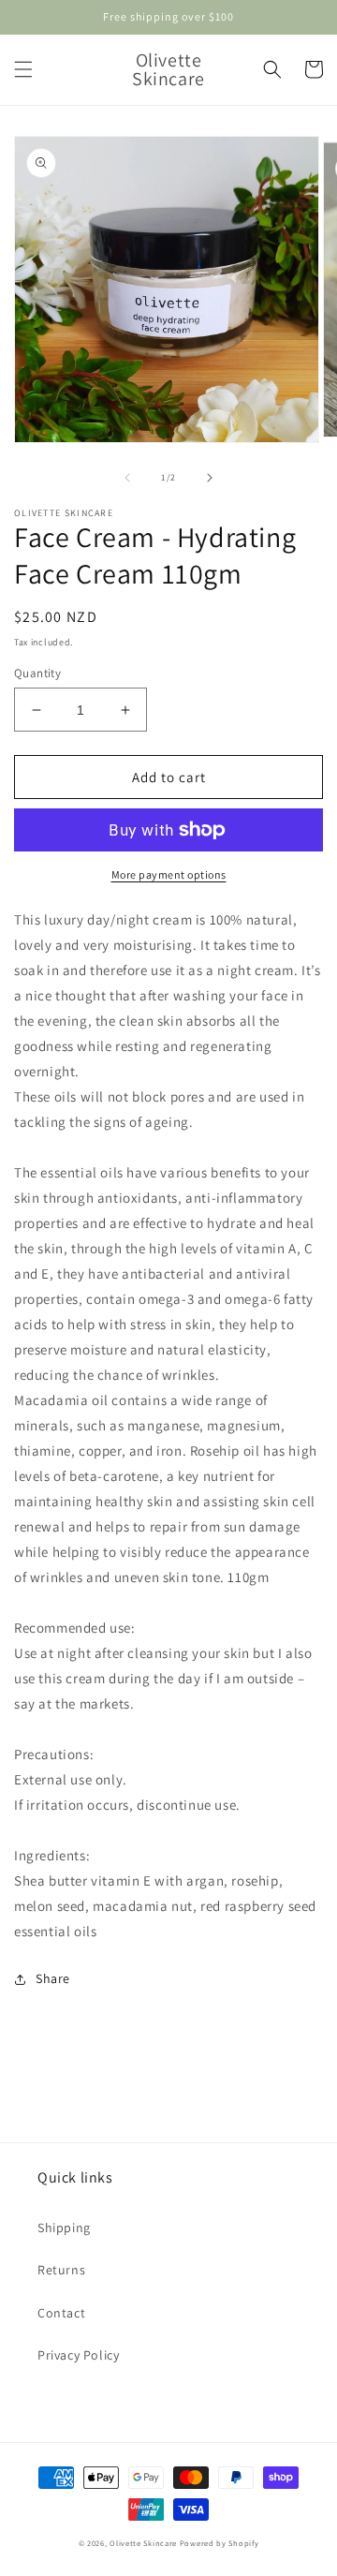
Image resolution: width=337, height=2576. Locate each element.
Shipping (64, 2228)
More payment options (169, 874)
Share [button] (53, 1978)
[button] (23, 69)
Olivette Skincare (143, 2543)
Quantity (37, 673)
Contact (61, 2313)
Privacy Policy (78, 2355)
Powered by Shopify (220, 2543)
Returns (61, 2270)
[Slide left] (127, 478)
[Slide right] (210, 478)
